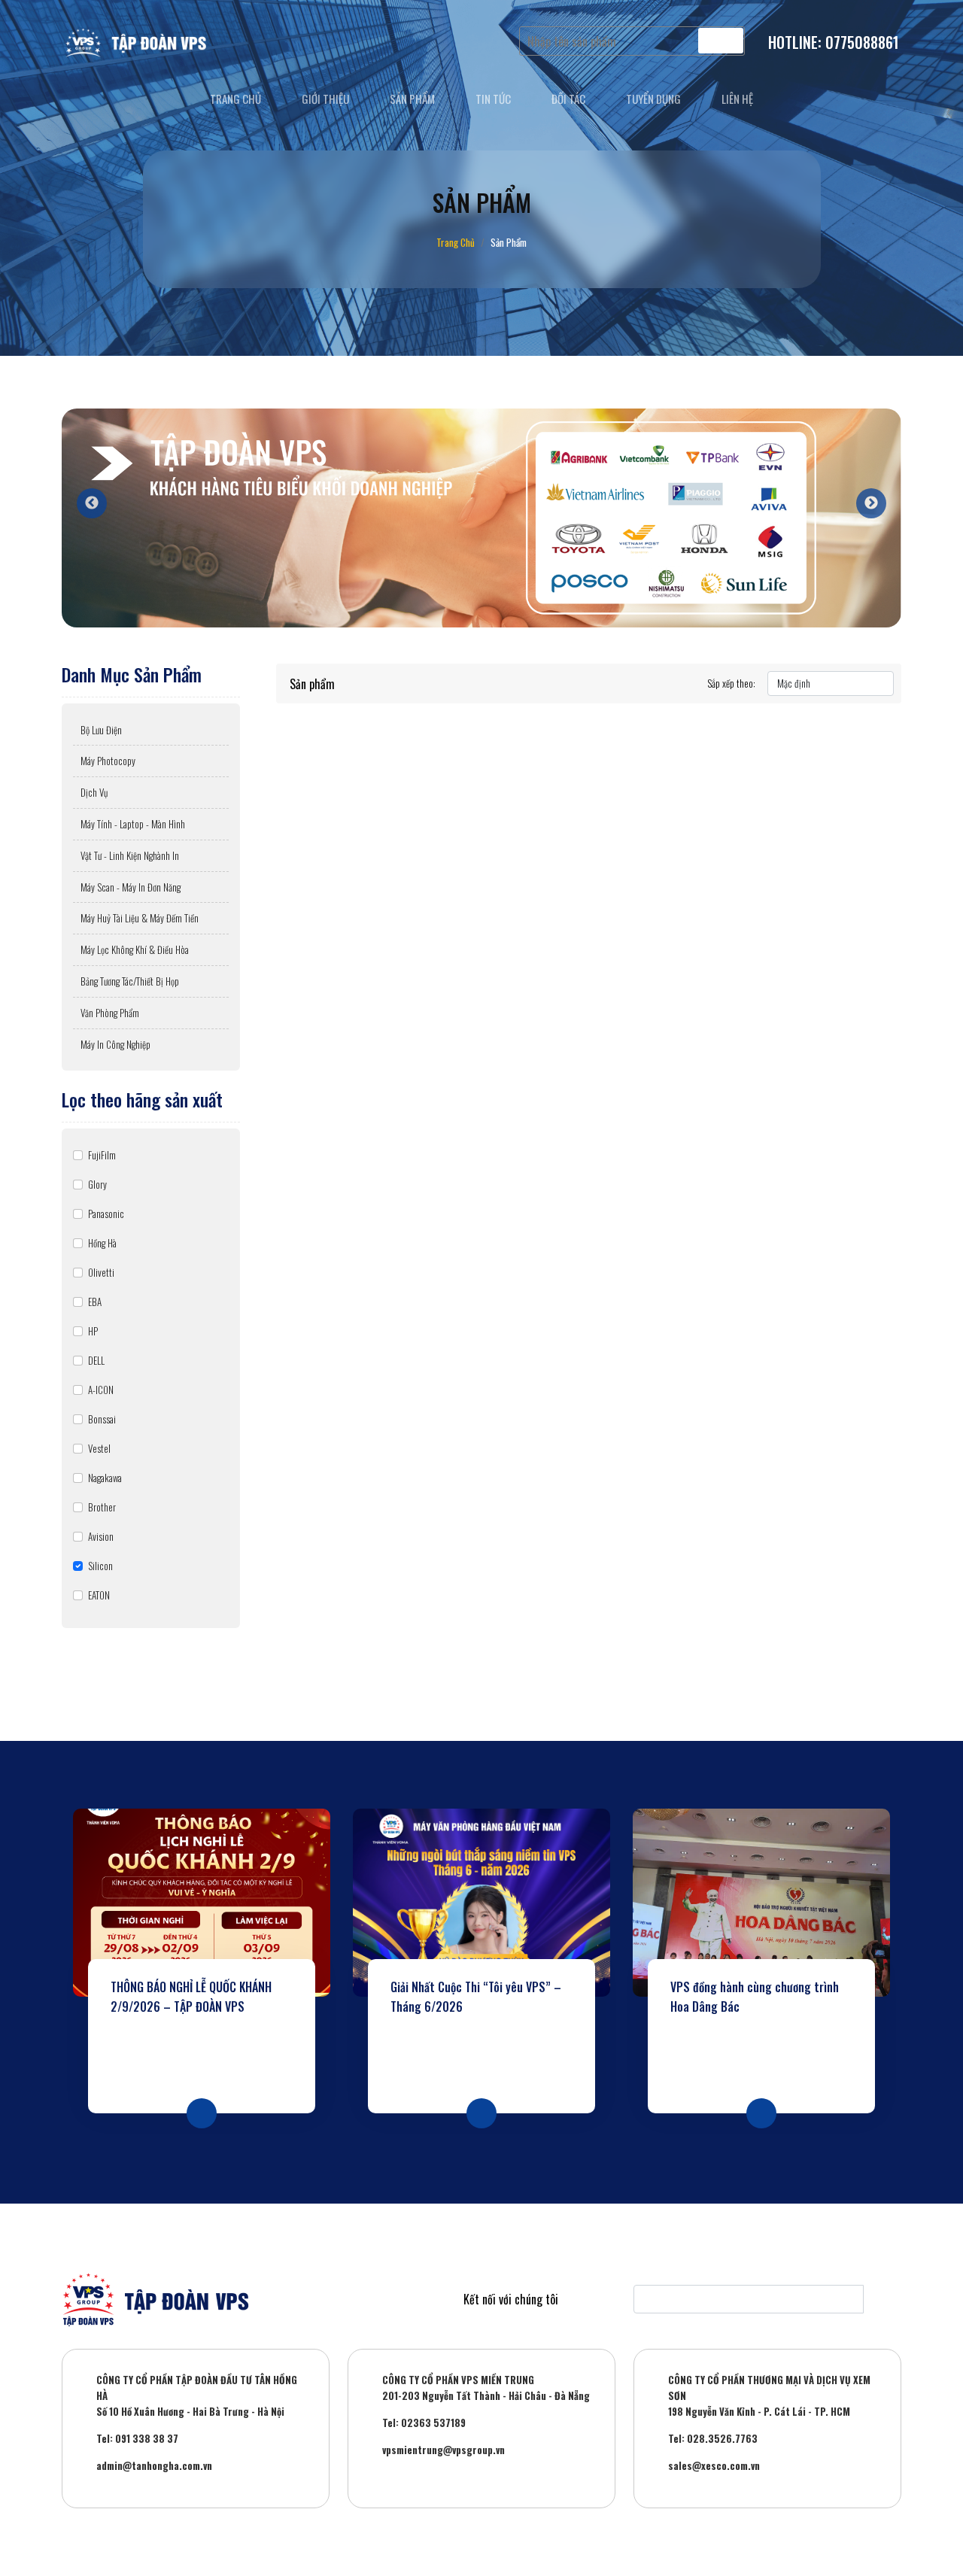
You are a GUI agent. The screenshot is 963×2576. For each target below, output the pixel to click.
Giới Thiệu (325, 99)
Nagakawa (105, 1478)
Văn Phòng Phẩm (110, 1013)
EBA (95, 1302)
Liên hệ (737, 99)
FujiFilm (102, 1155)
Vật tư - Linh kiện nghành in (130, 855)
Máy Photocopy (108, 761)
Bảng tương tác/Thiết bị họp (130, 981)
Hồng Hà (102, 1243)
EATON (99, 1595)
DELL (96, 1360)
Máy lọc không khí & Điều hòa (135, 949)
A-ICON (101, 1390)
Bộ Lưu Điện (101, 730)
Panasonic (106, 1214)
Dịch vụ (94, 792)
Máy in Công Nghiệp (115, 1044)
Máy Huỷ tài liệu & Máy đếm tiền (140, 918)
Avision (101, 1536)
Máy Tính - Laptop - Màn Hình (133, 824)
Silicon (100, 1566)
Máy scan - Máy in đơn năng (131, 887)
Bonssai (102, 1419)
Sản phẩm (412, 99)
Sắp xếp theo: (731, 683)
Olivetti (101, 1272)
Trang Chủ (456, 242)
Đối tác (568, 99)
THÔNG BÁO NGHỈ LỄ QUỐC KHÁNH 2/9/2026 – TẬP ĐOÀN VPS (191, 1997)
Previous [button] (84, 496)
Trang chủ (235, 99)
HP (93, 1331)
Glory (97, 1184)
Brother (102, 1507)
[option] (481, 518)
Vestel (99, 1448)
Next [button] (864, 496)
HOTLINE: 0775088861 (834, 42)
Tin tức (493, 99)
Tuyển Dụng (653, 99)
